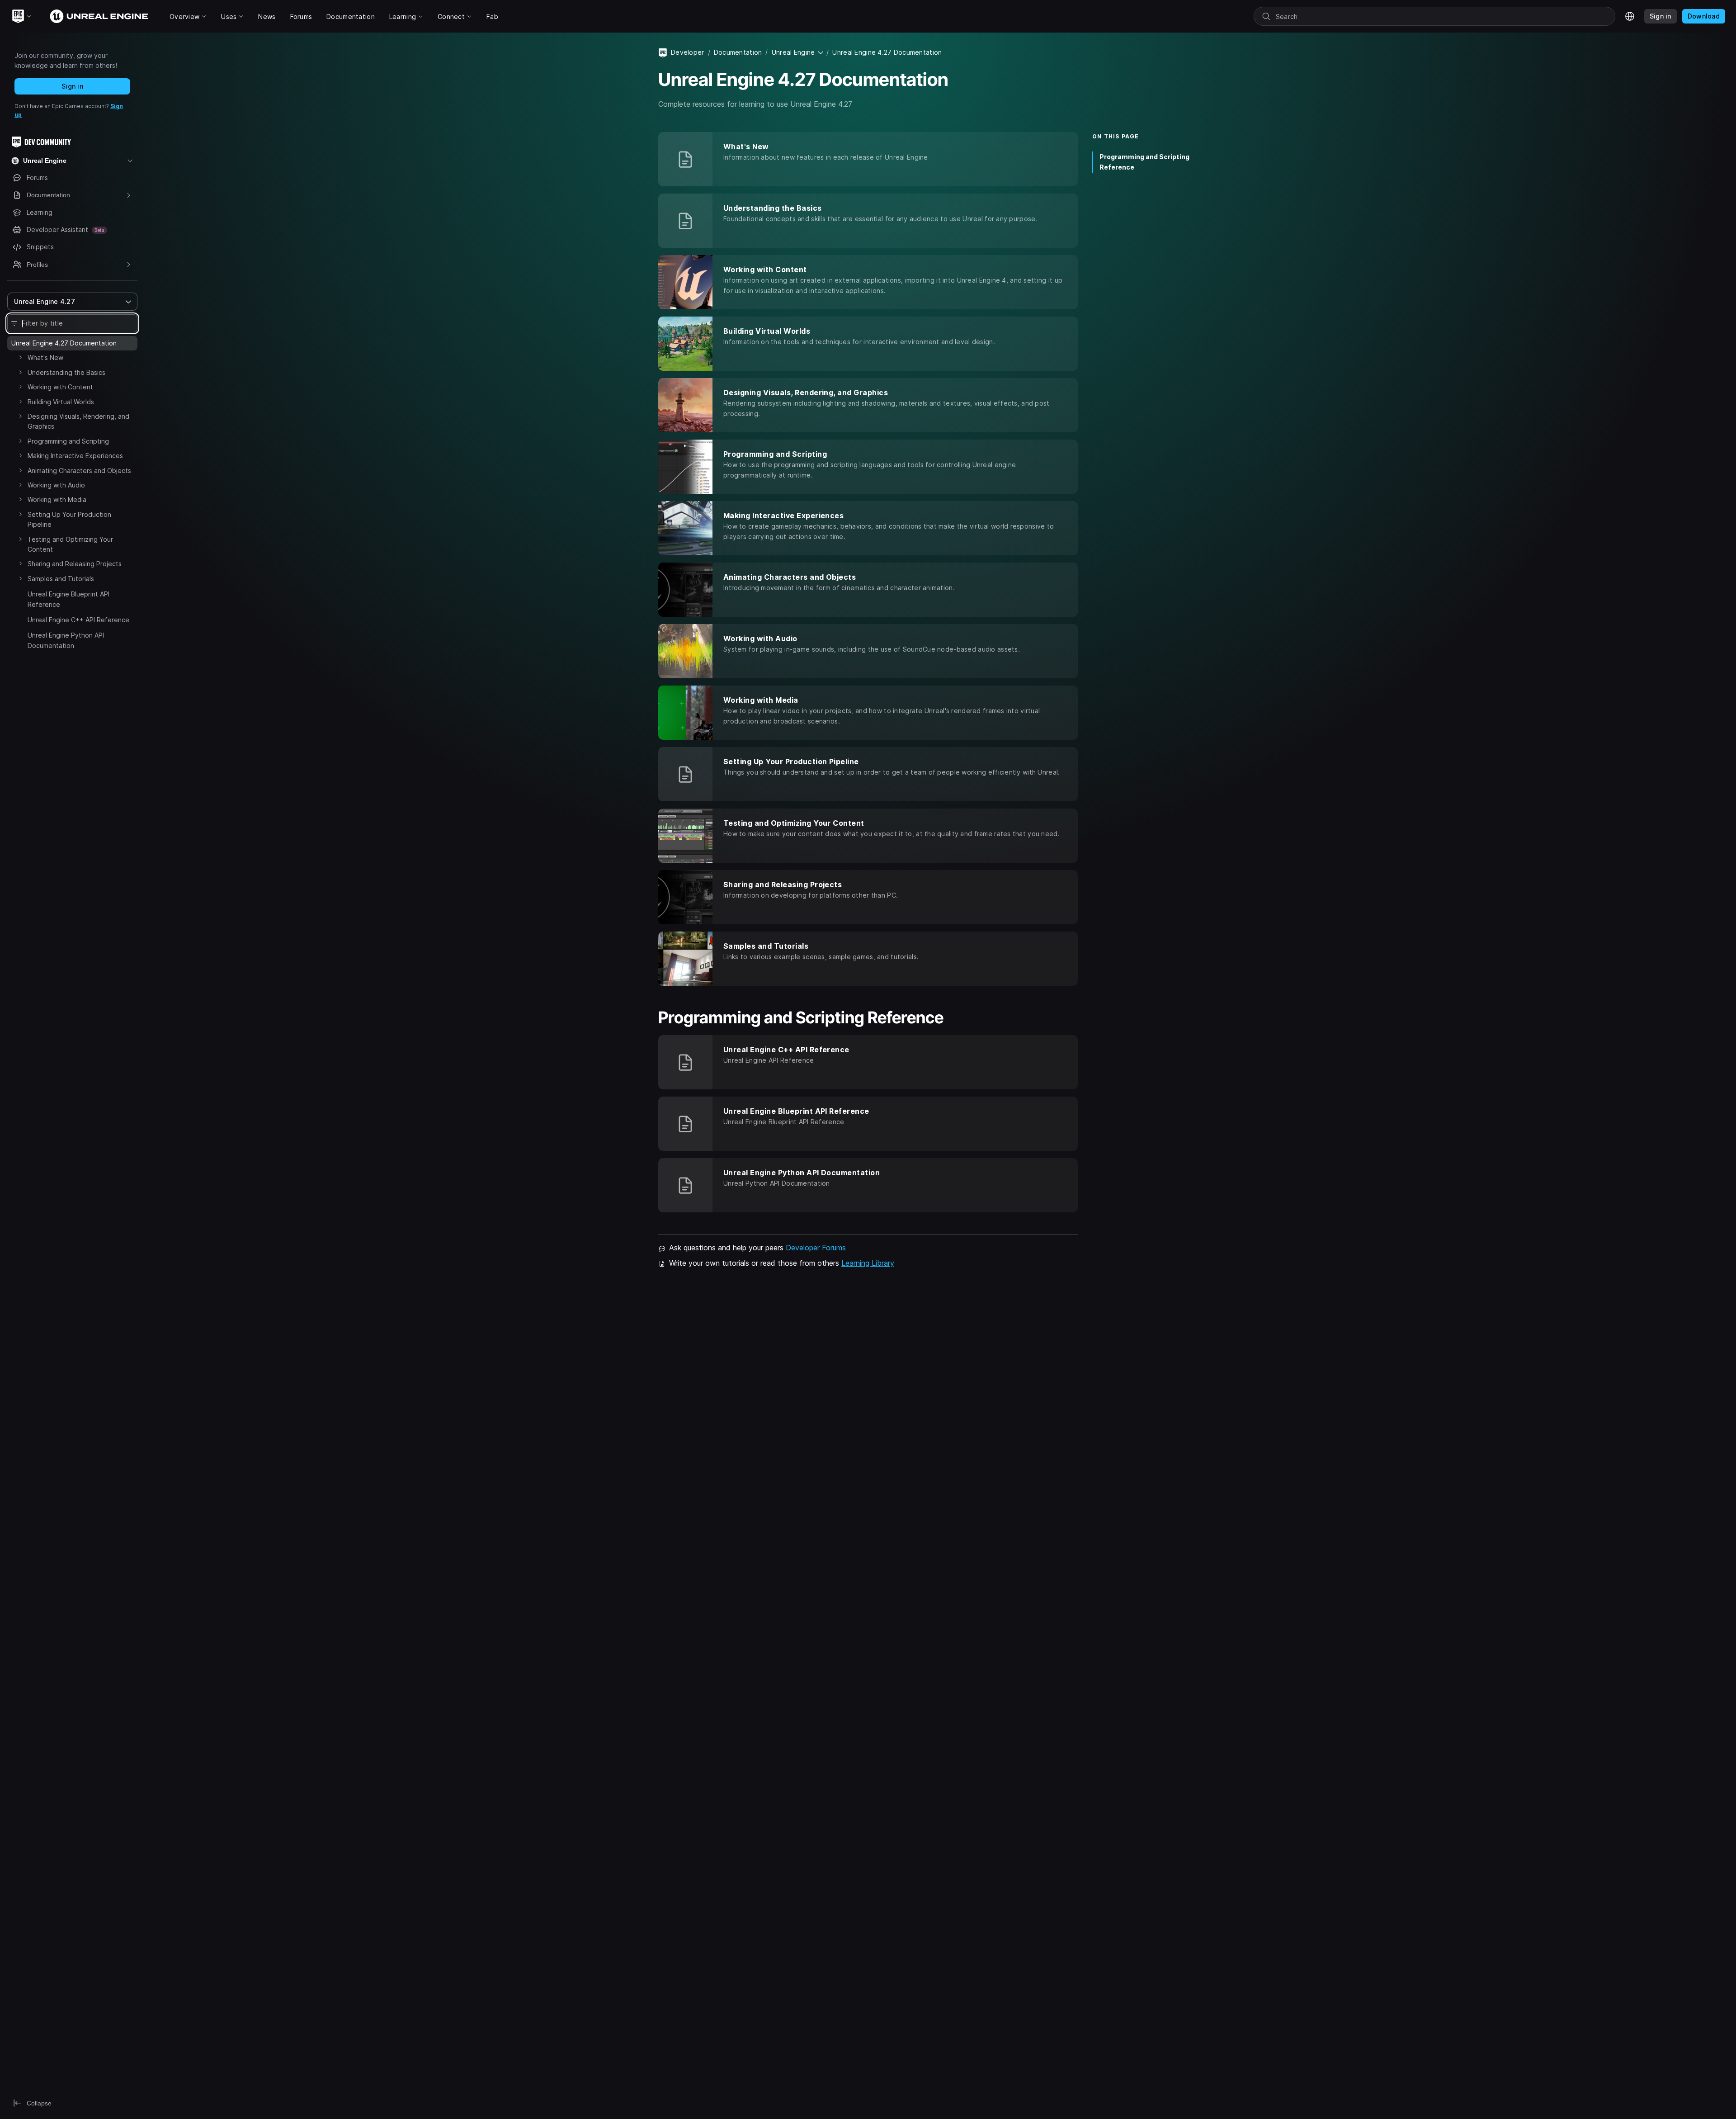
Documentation (738, 52)
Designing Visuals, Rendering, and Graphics (78, 421)
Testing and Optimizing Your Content (70, 544)
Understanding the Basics (66, 372)
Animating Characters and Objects (79, 471)
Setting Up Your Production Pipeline (69, 519)
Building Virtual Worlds (61, 402)
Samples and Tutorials (61, 579)
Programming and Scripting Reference (1144, 162)
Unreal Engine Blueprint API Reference (68, 599)
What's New (45, 357)
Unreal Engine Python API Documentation (66, 640)
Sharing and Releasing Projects (75, 564)
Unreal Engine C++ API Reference (78, 620)
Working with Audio (56, 485)
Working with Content (60, 387)
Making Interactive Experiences (75, 456)
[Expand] (20, 357)
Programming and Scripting (68, 441)
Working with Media (57, 499)
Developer (688, 52)
